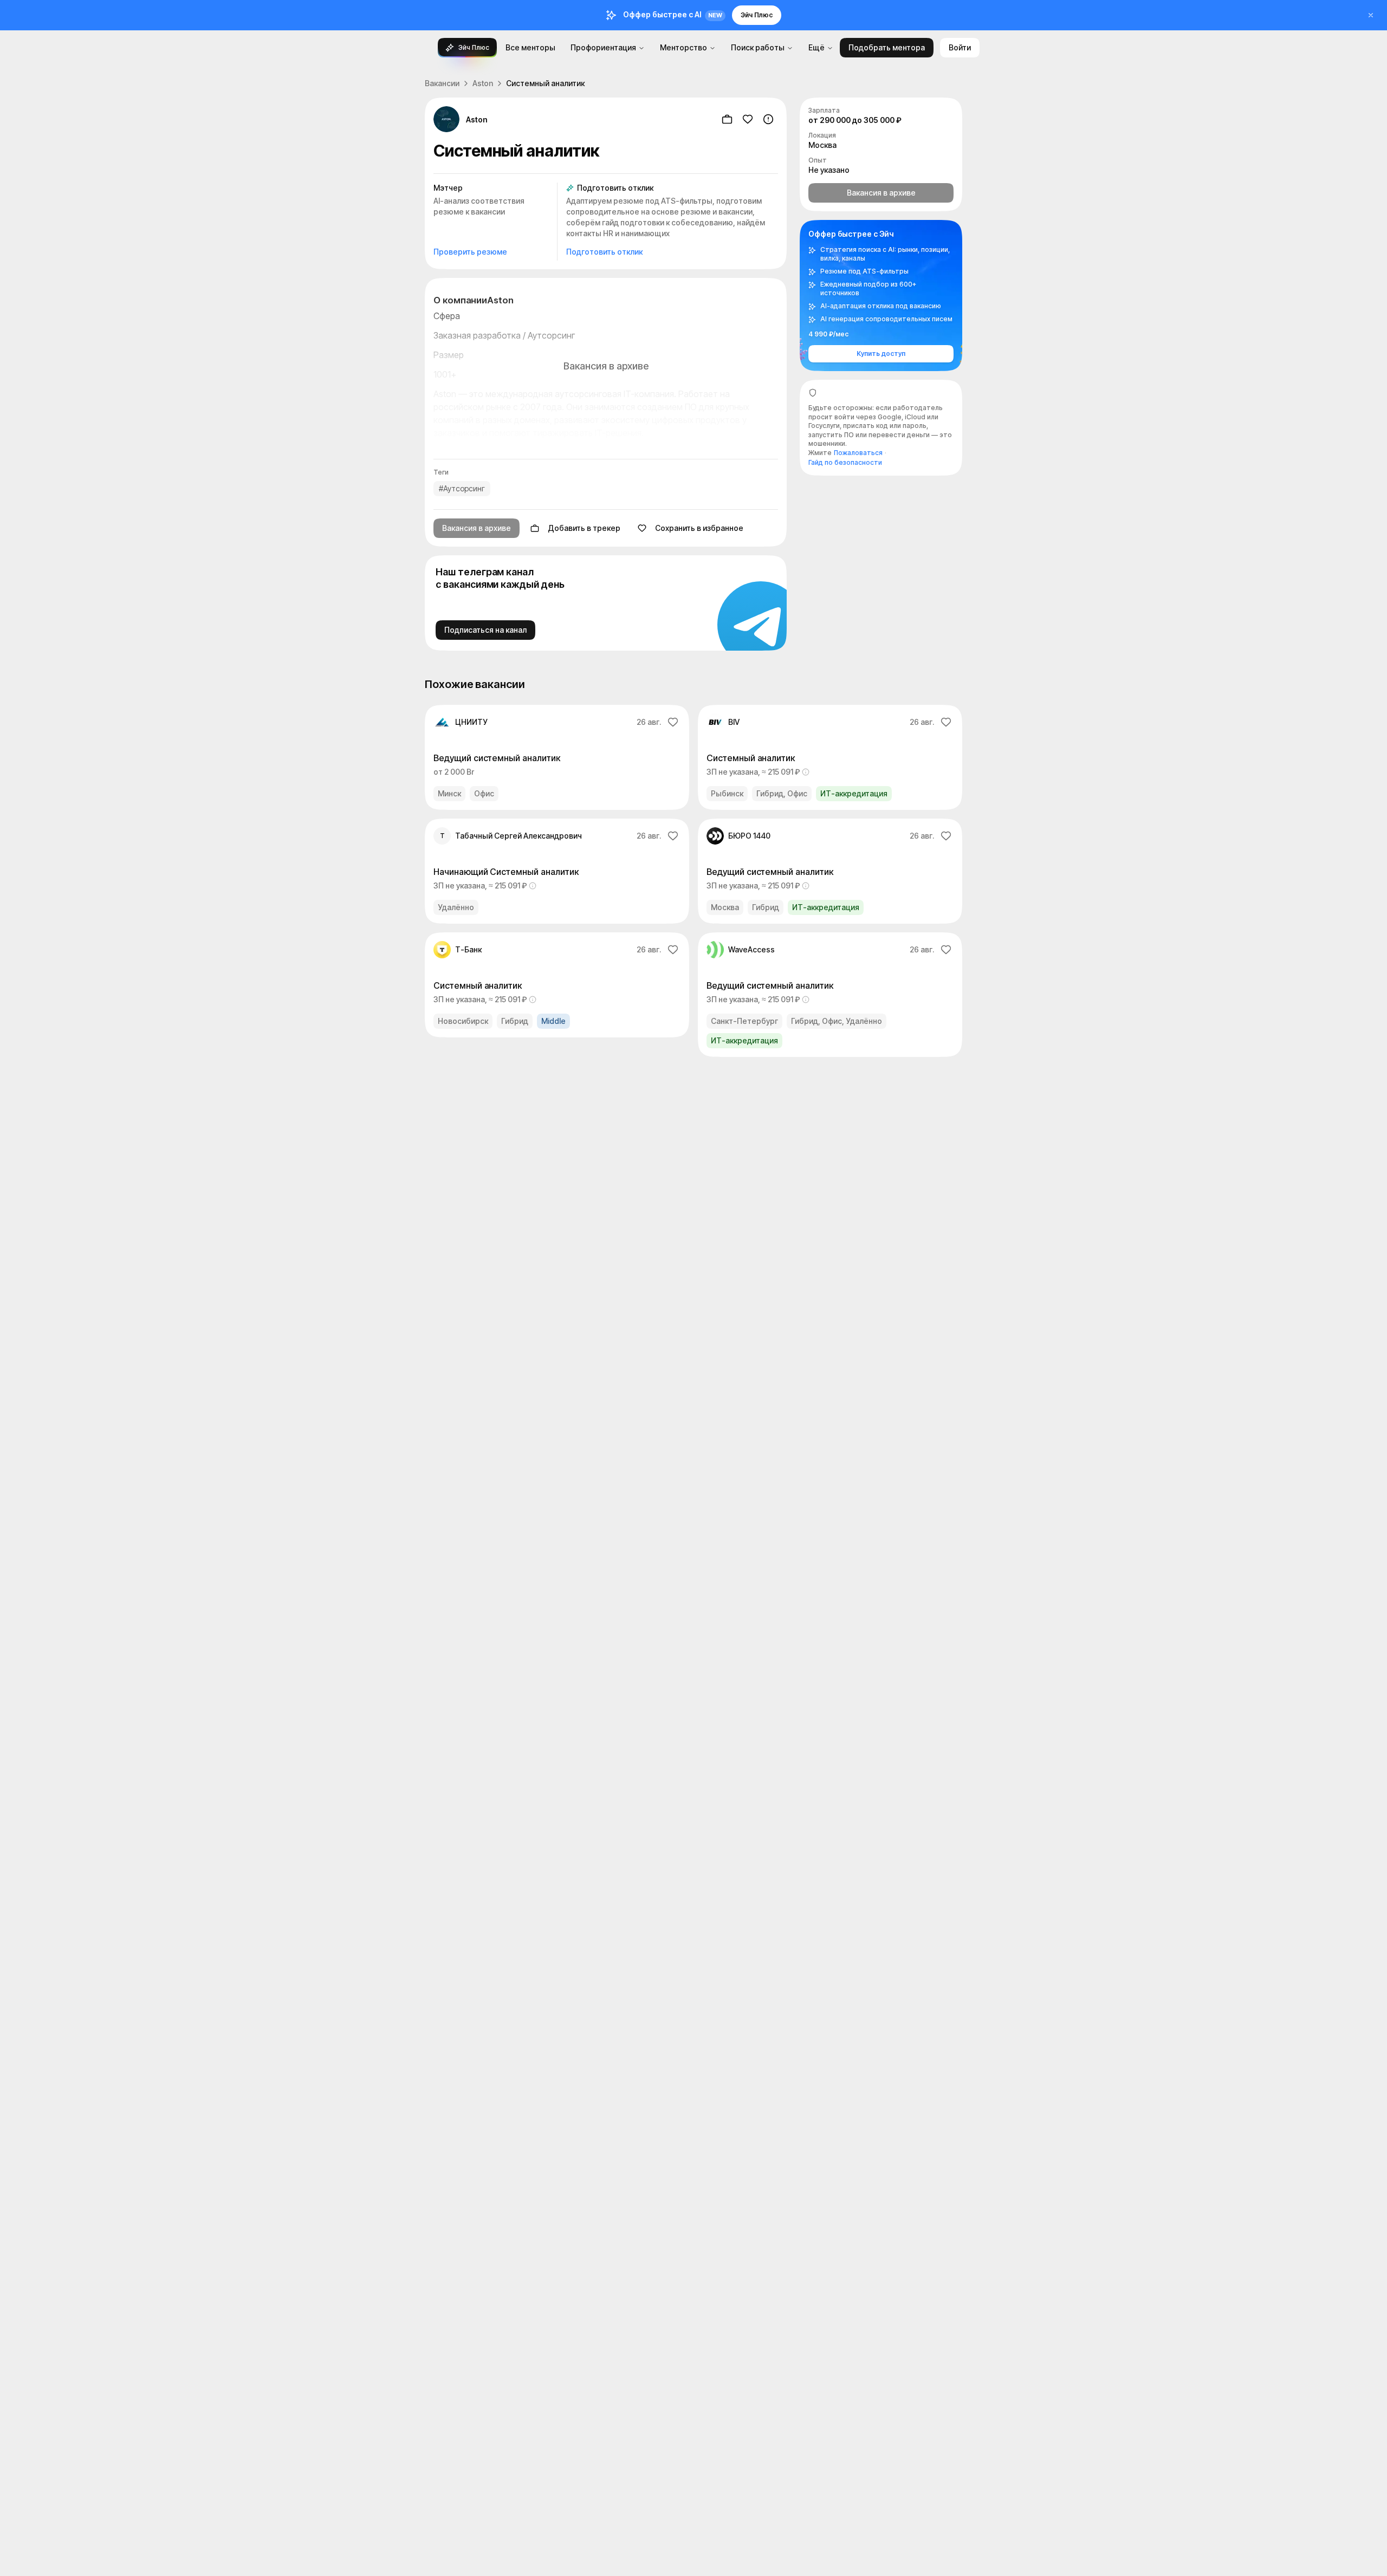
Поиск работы (758, 47)
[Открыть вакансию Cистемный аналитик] (830, 757)
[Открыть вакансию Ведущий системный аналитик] (557, 757)
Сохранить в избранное (699, 528)
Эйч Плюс (757, 15)
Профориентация (603, 47)
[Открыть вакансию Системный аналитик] (557, 985)
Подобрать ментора (887, 47)
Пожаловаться (858, 453)
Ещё (816, 47)
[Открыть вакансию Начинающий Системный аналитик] (557, 871)
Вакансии (442, 83)
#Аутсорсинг (462, 488)
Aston (483, 83)
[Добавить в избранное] (748, 119)
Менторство (683, 47)
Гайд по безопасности (845, 462)
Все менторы (530, 47)
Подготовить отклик (604, 252)
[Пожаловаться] (768, 119)
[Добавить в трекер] (727, 119)
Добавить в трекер (584, 528)
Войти (960, 47)
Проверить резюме (470, 252)
